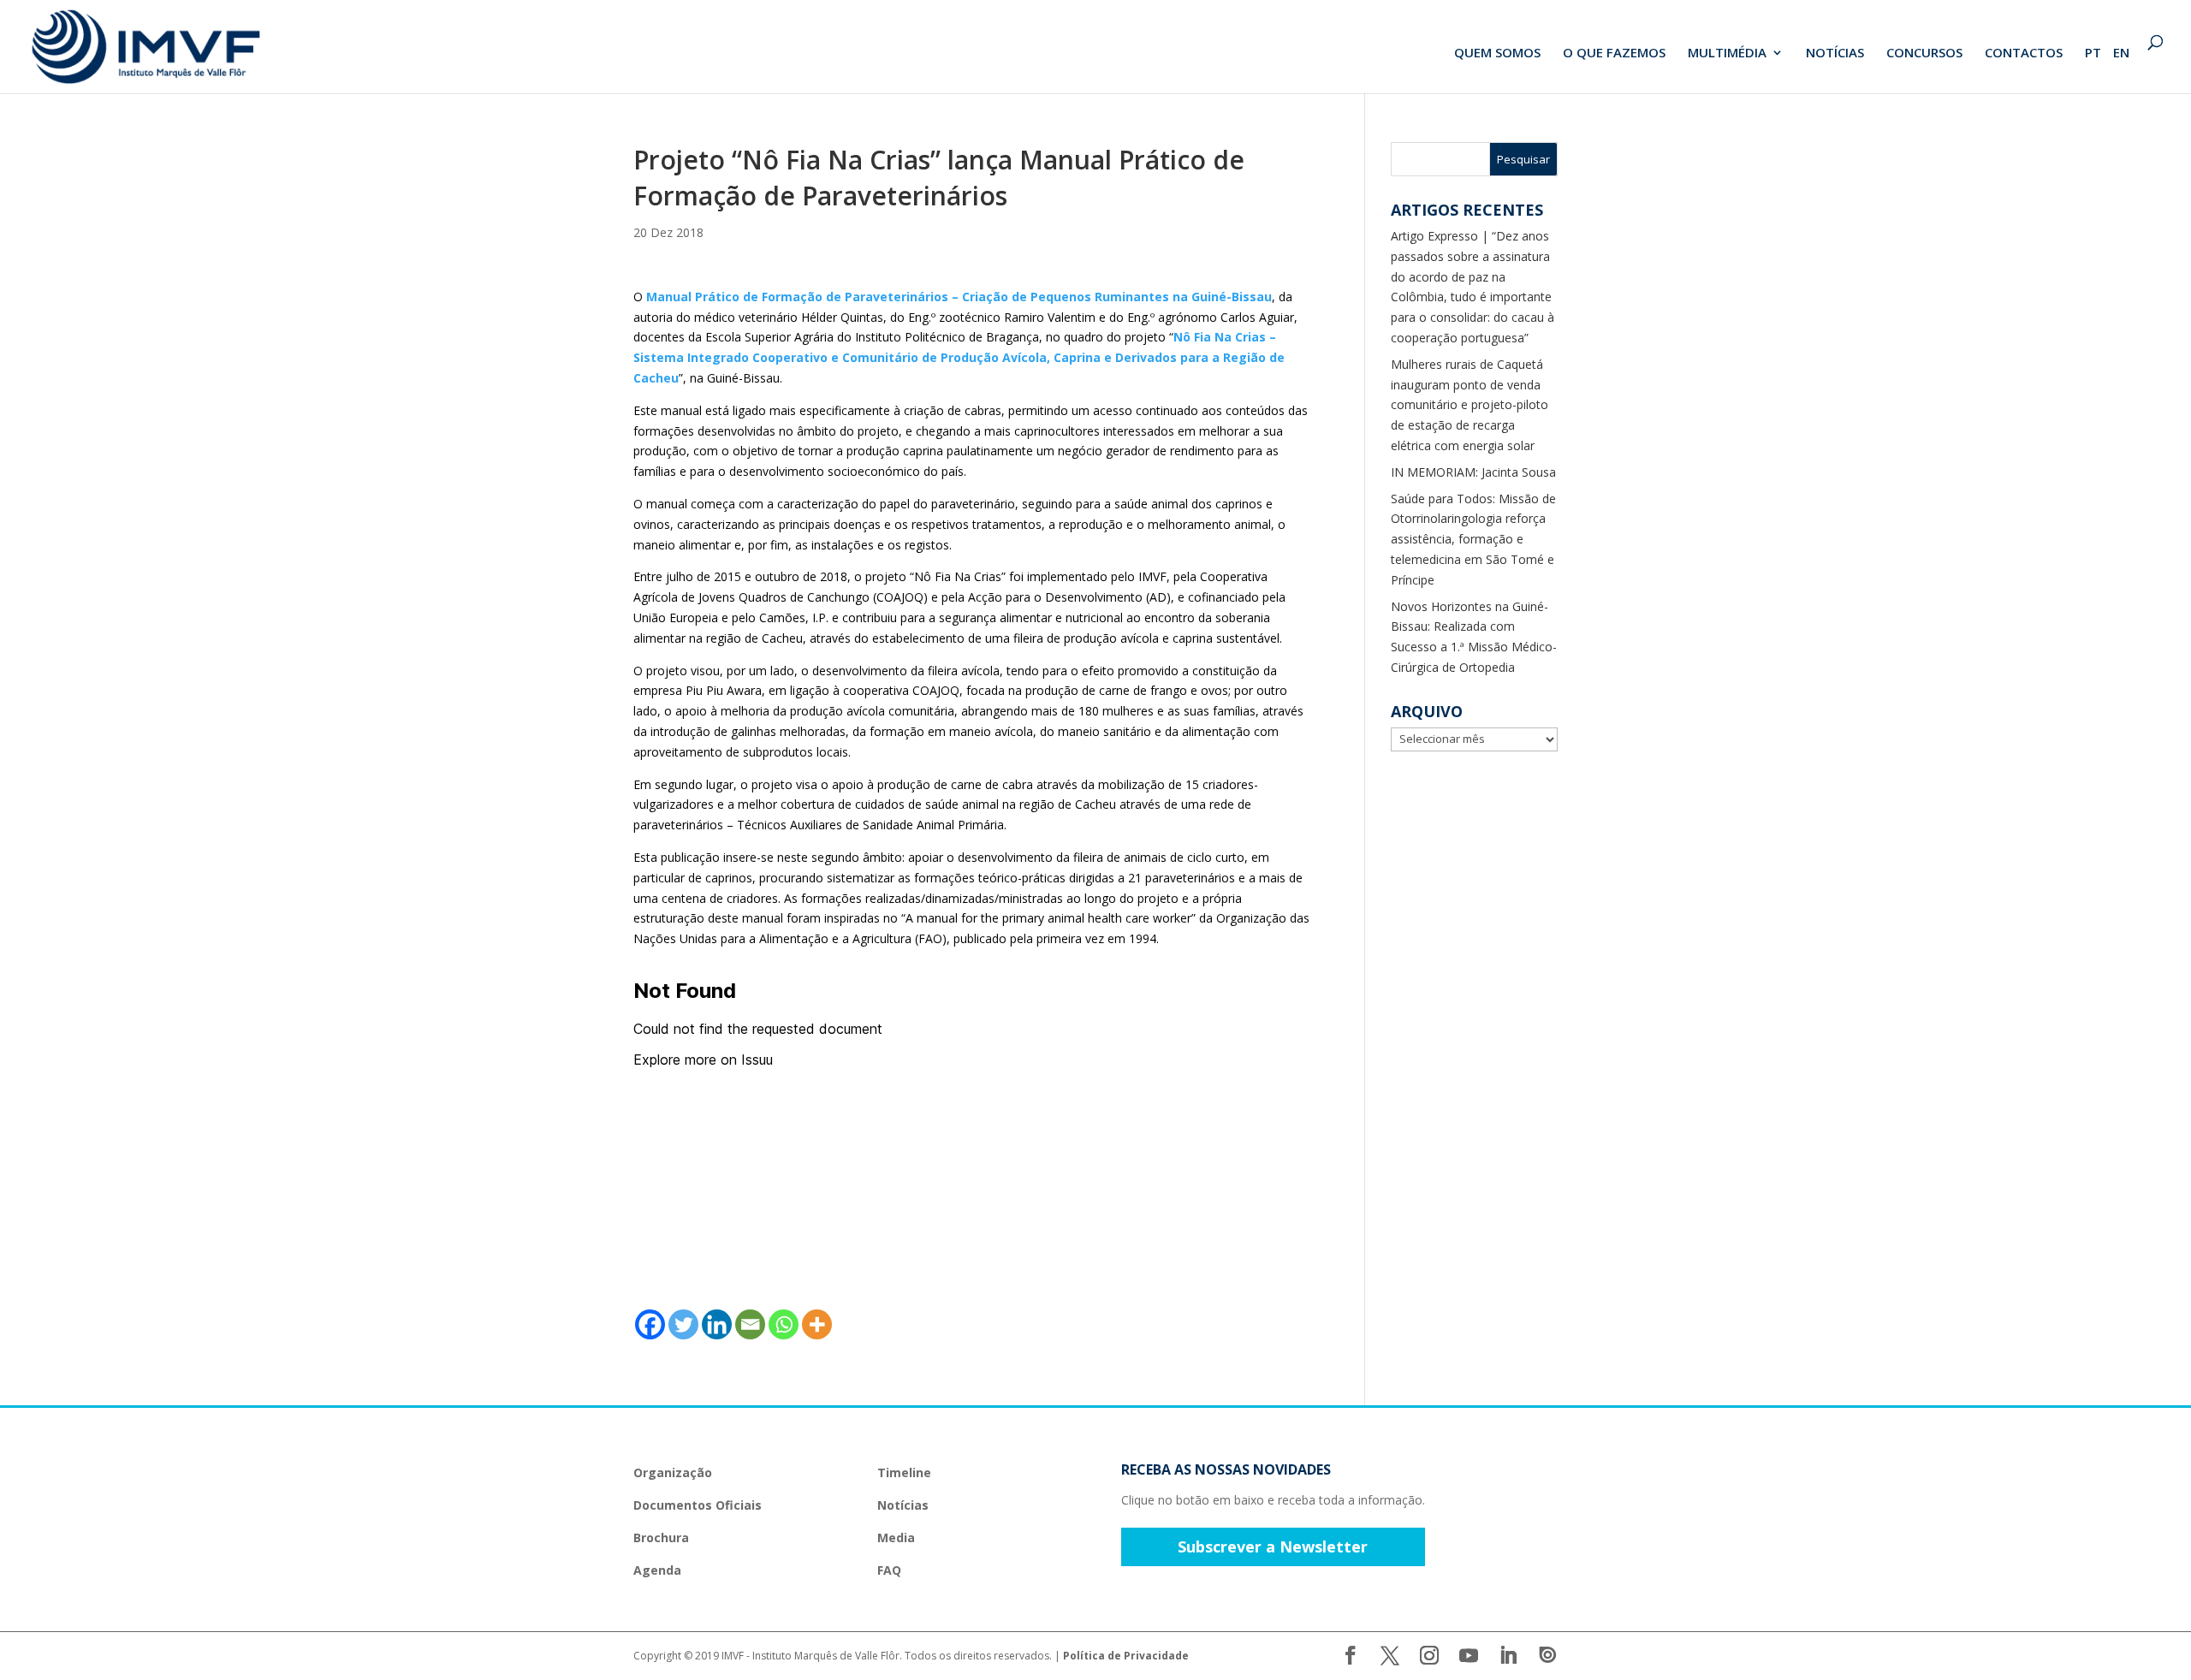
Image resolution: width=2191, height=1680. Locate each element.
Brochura (661, 1538)
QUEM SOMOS (1497, 53)
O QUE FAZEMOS (1614, 53)
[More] (817, 1324)
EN (2121, 53)
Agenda (657, 1570)
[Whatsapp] (784, 1324)
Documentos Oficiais (698, 1505)
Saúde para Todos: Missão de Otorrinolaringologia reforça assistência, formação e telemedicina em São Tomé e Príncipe (1473, 539)
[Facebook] (650, 1324)
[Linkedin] (717, 1324)
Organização (673, 1472)
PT (2093, 53)
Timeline (904, 1472)
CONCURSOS (1924, 53)
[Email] (750, 1324)
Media (896, 1538)
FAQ (889, 1570)
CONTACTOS (2024, 53)
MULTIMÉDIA (1727, 53)
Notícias (903, 1505)
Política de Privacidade (1126, 1656)
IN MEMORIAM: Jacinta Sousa (1473, 472)
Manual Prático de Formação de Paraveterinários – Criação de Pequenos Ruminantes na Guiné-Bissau (959, 297)
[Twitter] (683, 1324)
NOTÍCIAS (1835, 53)
